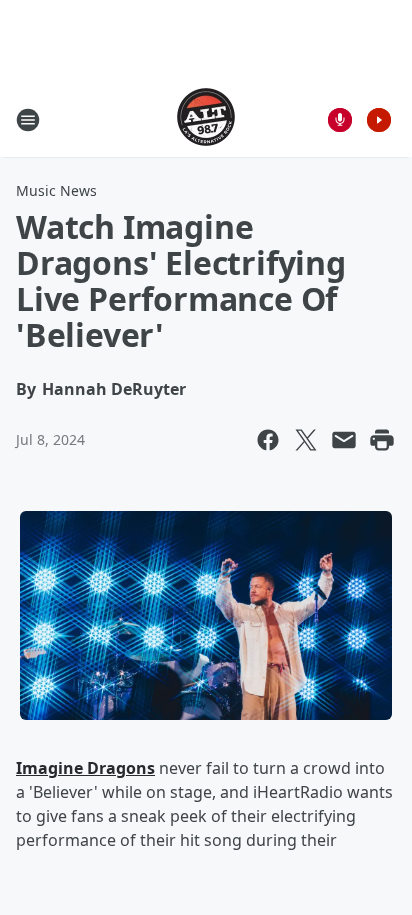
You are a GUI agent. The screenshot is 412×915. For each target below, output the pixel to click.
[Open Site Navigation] (28, 120)
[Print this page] (382, 440)
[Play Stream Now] (379, 120)
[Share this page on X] (306, 440)
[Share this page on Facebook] (268, 440)
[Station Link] (206, 119)
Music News (56, 190)
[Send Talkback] (340, 120)
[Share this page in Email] (344, 440)
